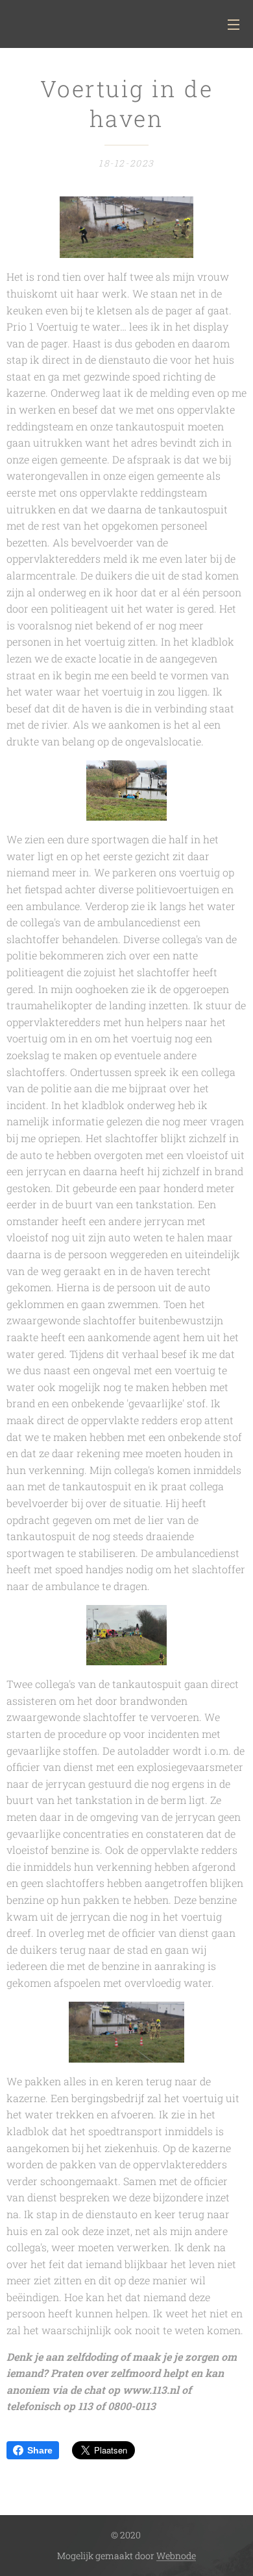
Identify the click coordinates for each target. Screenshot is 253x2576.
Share (40, 2450)
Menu (234, 24)
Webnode (176, 2556)
